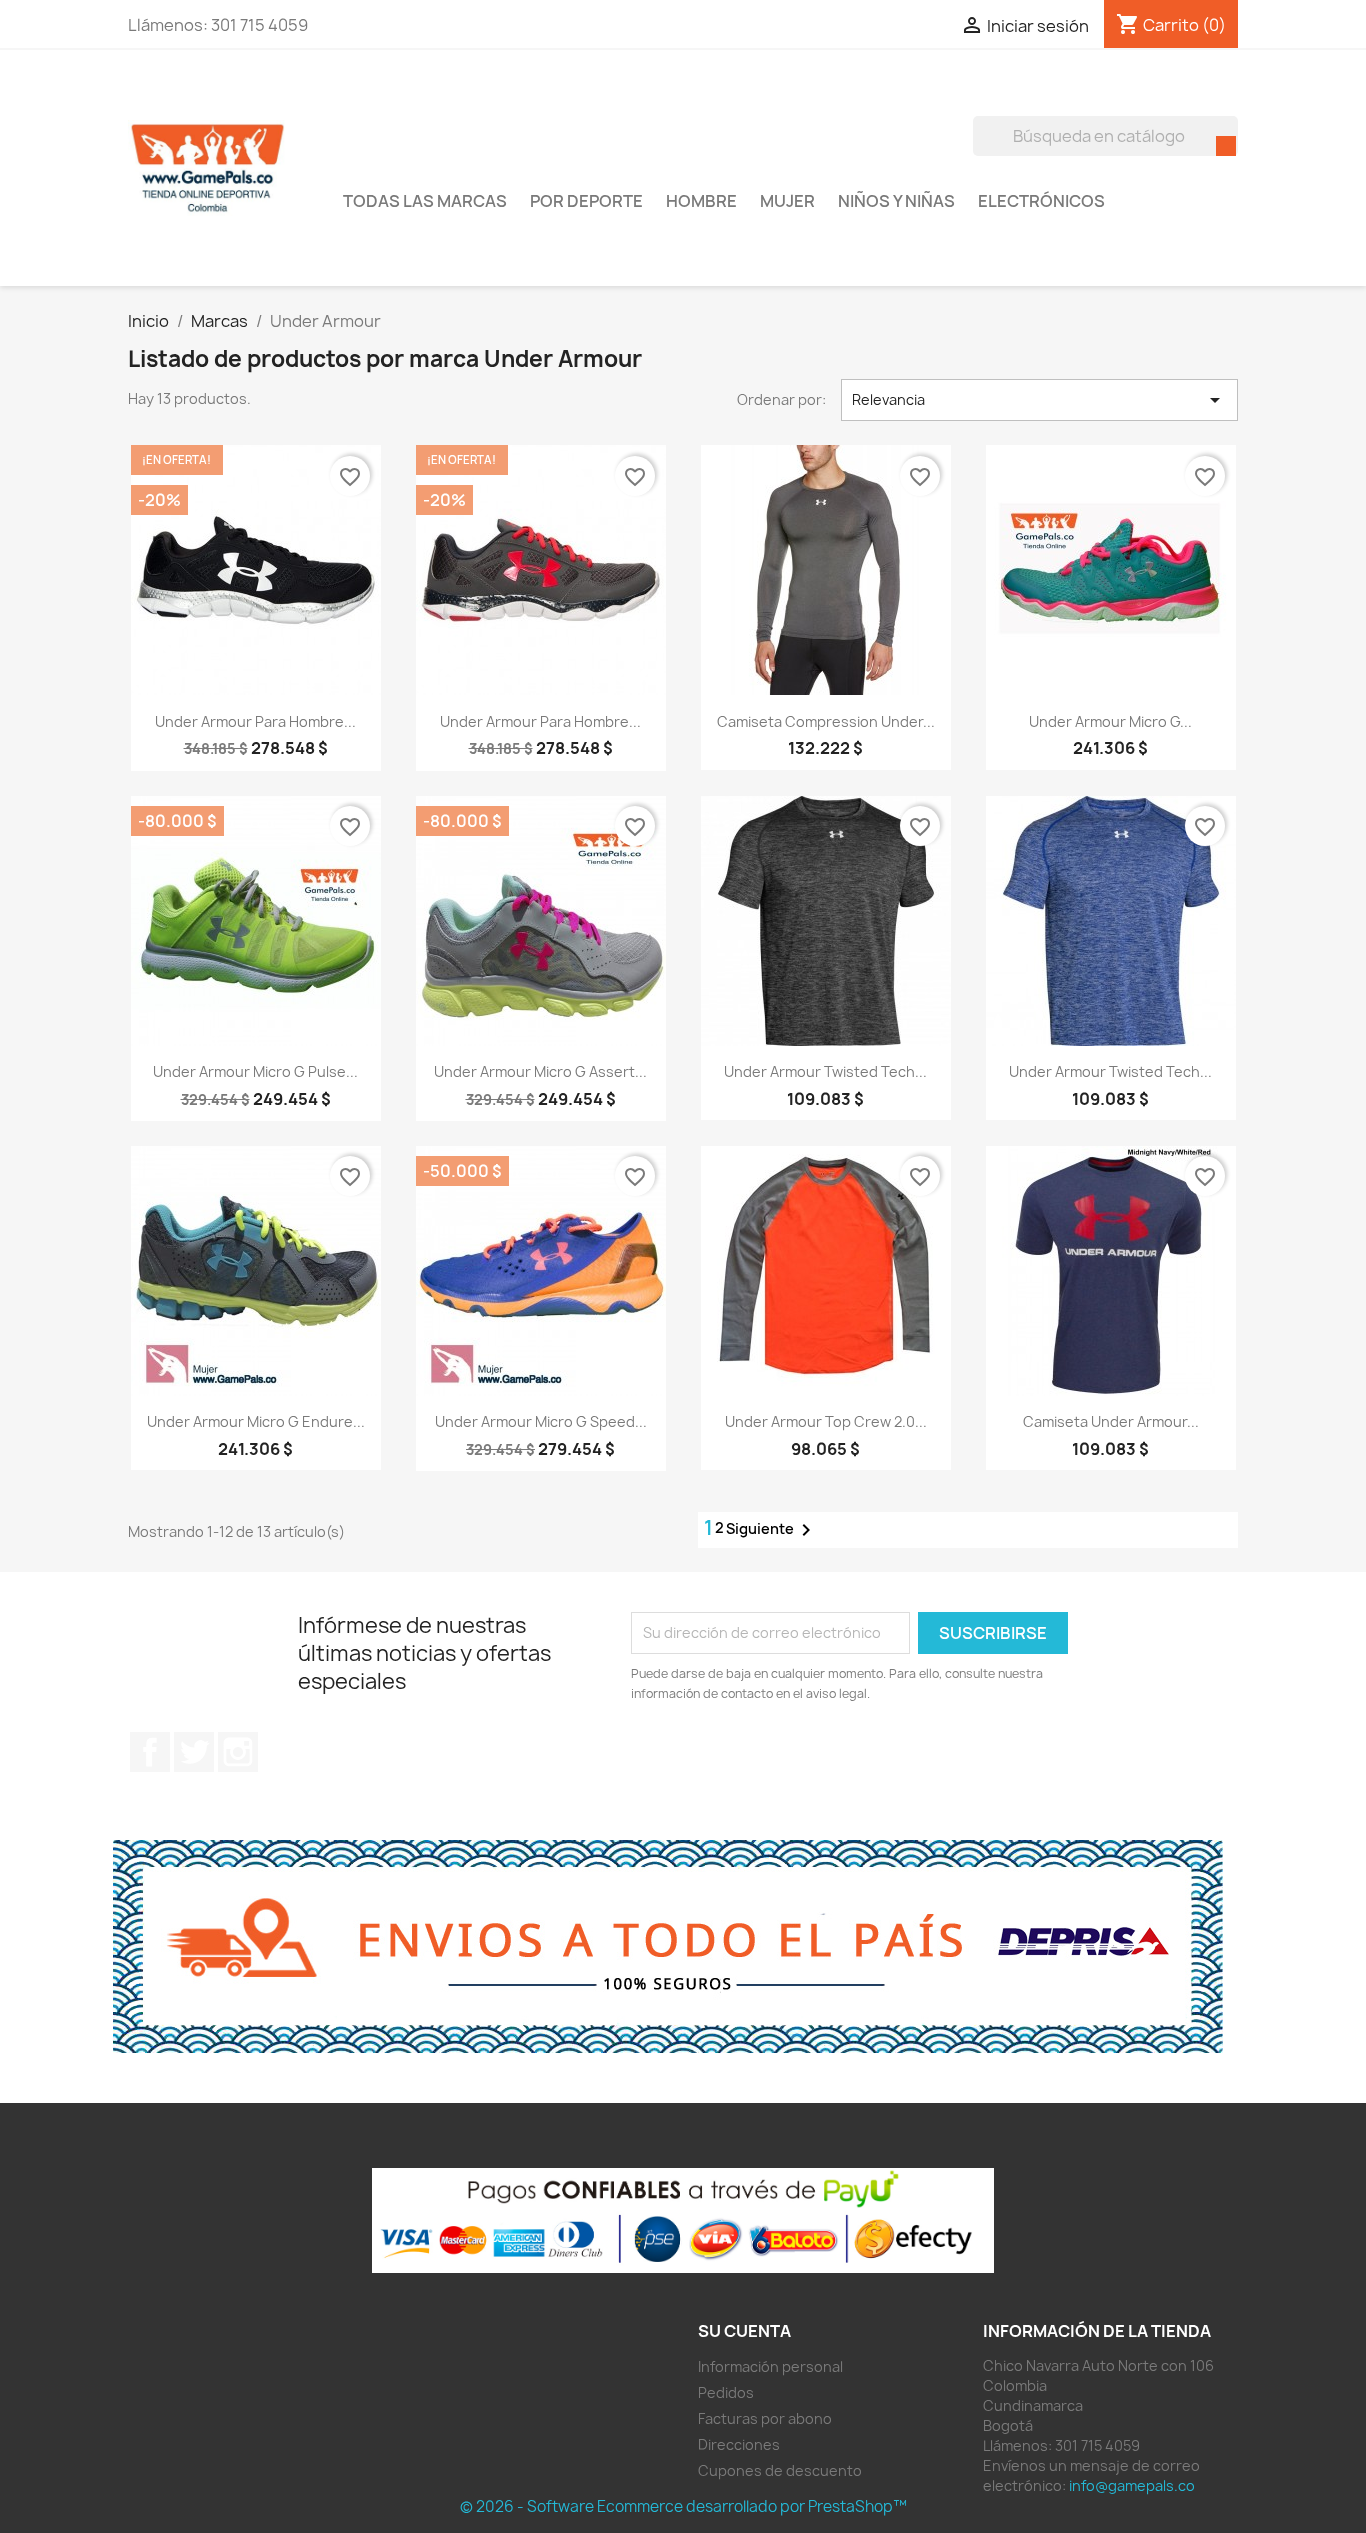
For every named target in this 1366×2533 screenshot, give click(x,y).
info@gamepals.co (1132, 2485)
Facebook (150, 1752)
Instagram (238, 1752)
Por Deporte (586, 201)
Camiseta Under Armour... (1111, 1421)
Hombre (701, 201)
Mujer (787, 201)
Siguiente (772, 1530)
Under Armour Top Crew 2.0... (826, 1421)
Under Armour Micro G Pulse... (255, 1071)
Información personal (770, 2366)
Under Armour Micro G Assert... (540, 1071)
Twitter (194, 1752)
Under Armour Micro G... (1110, 721)
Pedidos (726, 2392)
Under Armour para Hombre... (255, 721)
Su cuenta (744, 2331)
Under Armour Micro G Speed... (541, 1421)
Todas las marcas (425, 201)
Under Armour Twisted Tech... (825, 1071)
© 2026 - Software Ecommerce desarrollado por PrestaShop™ (683, 2506)
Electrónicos (1041, 201)
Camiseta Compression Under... (826, 721)
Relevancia (1040, 400)
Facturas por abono (765, 2418)
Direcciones (739, 2444)
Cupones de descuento (780, 2470)
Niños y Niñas (896, 201)
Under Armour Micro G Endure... (256, 1421)
